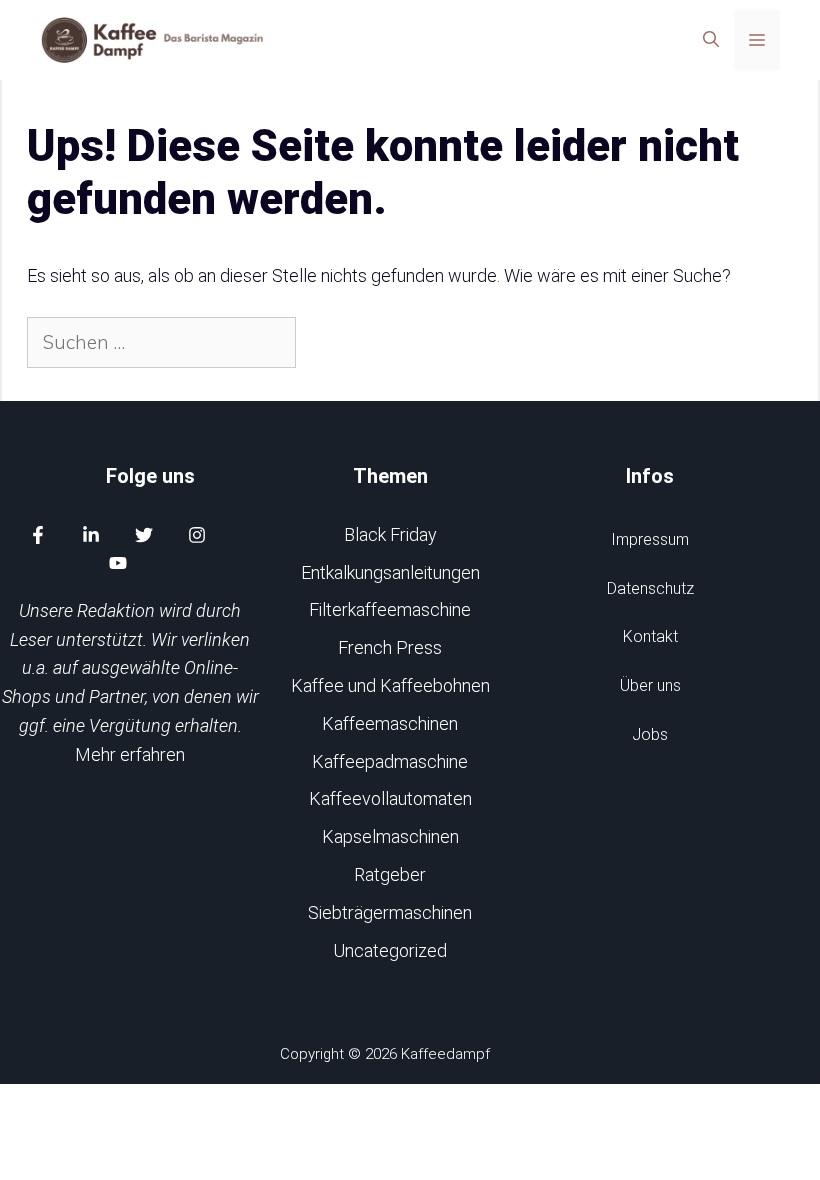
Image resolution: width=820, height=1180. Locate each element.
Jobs (650, 734)
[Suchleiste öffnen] (711, 40)
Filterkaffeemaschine (390, 609)
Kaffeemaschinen (390, 723)
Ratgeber (390, 874)
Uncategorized (390, 950)
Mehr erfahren (130, 754)
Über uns (650, 685)
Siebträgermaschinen (390, 912)
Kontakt (650, 636)
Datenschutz (650, 588)
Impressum (650, 539)
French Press (390, 647)
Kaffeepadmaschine (390, 761)
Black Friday (390, 534)
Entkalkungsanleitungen (390, 572)
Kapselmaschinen (390, 836)
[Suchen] (330, 342)
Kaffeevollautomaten (390, 798)
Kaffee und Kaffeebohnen (390, 685)
